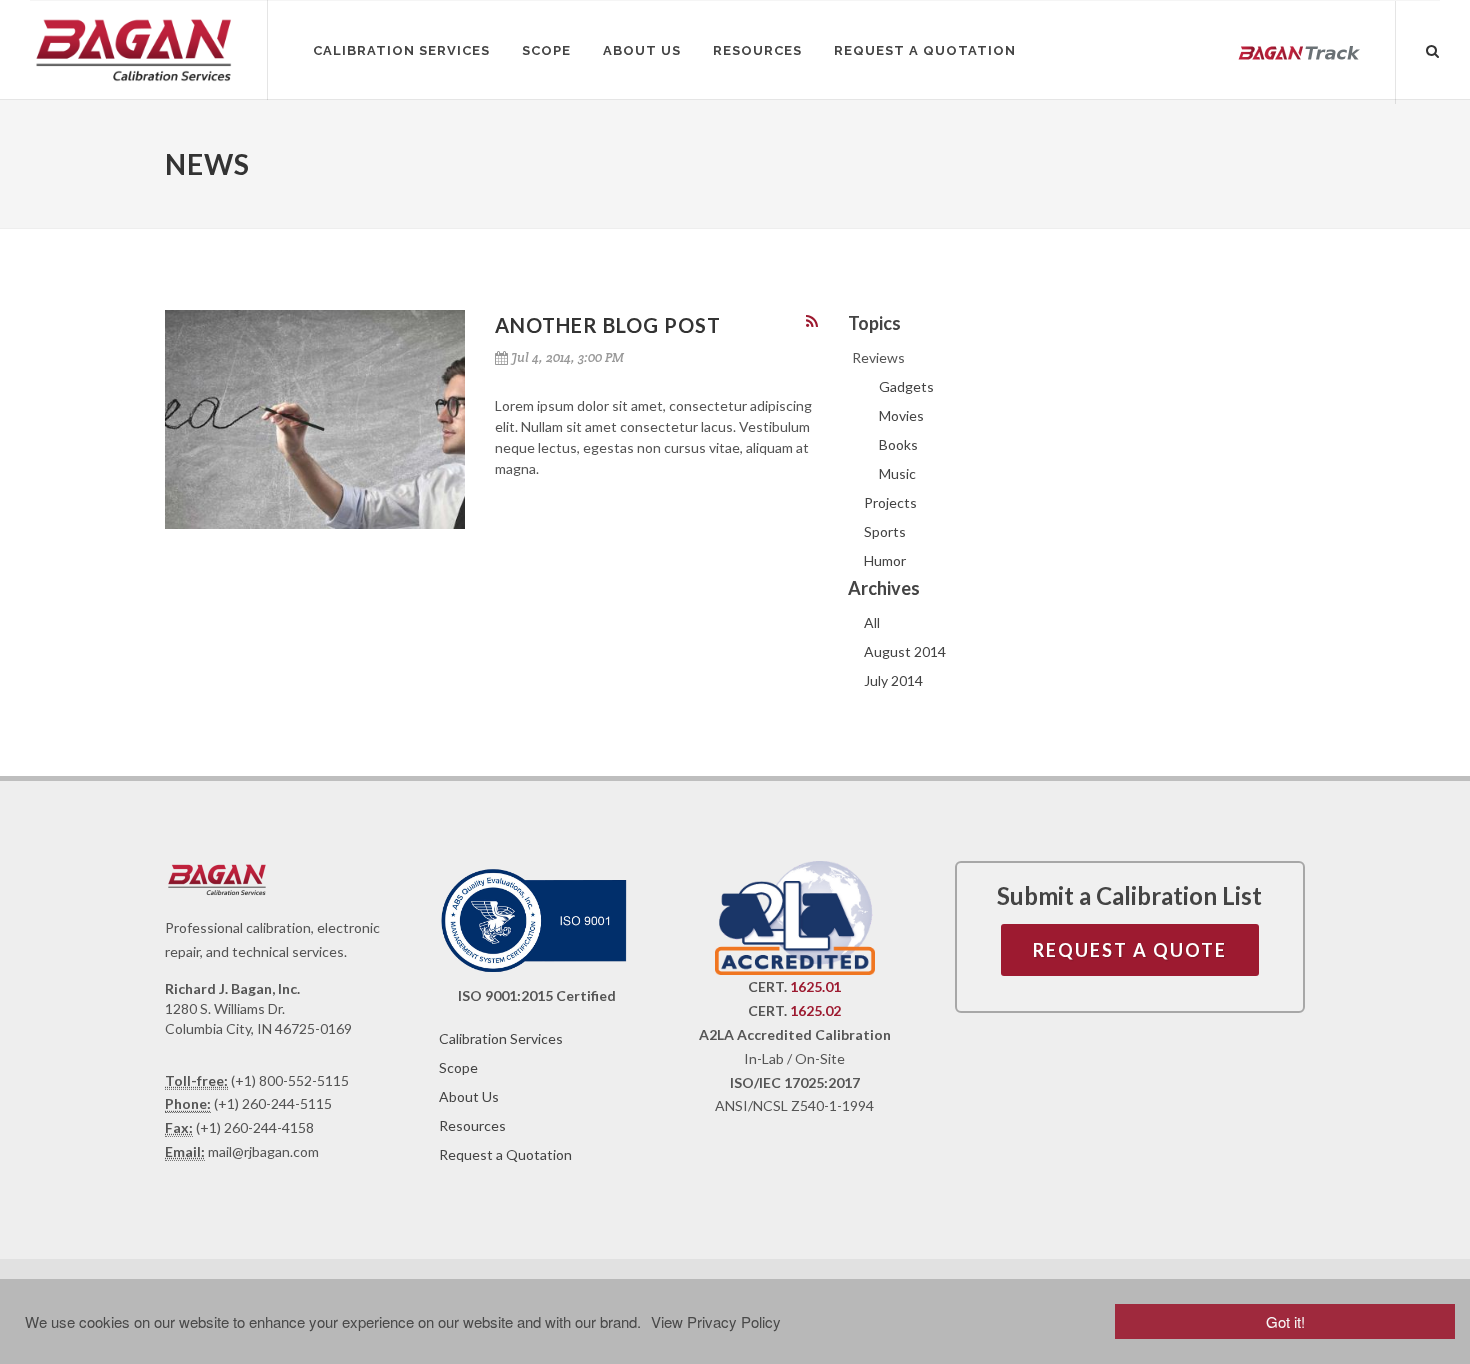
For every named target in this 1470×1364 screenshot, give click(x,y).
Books (898, 444)
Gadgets (906, 386)
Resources (472, 1125)
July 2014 (893, 680)
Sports (885, 531)
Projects (890, 502)
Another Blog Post (608, 325)
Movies (901, 415)
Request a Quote (1130, 950)
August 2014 (905, 651)
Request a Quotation (505, 1154)
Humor (885, 560)
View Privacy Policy (716, 1321)
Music (897, 473)
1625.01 (815, 986)
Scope (458, 1067)
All (872, 622)
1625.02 (815, 1010)
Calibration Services (501, 1038)
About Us (469, 1096)
